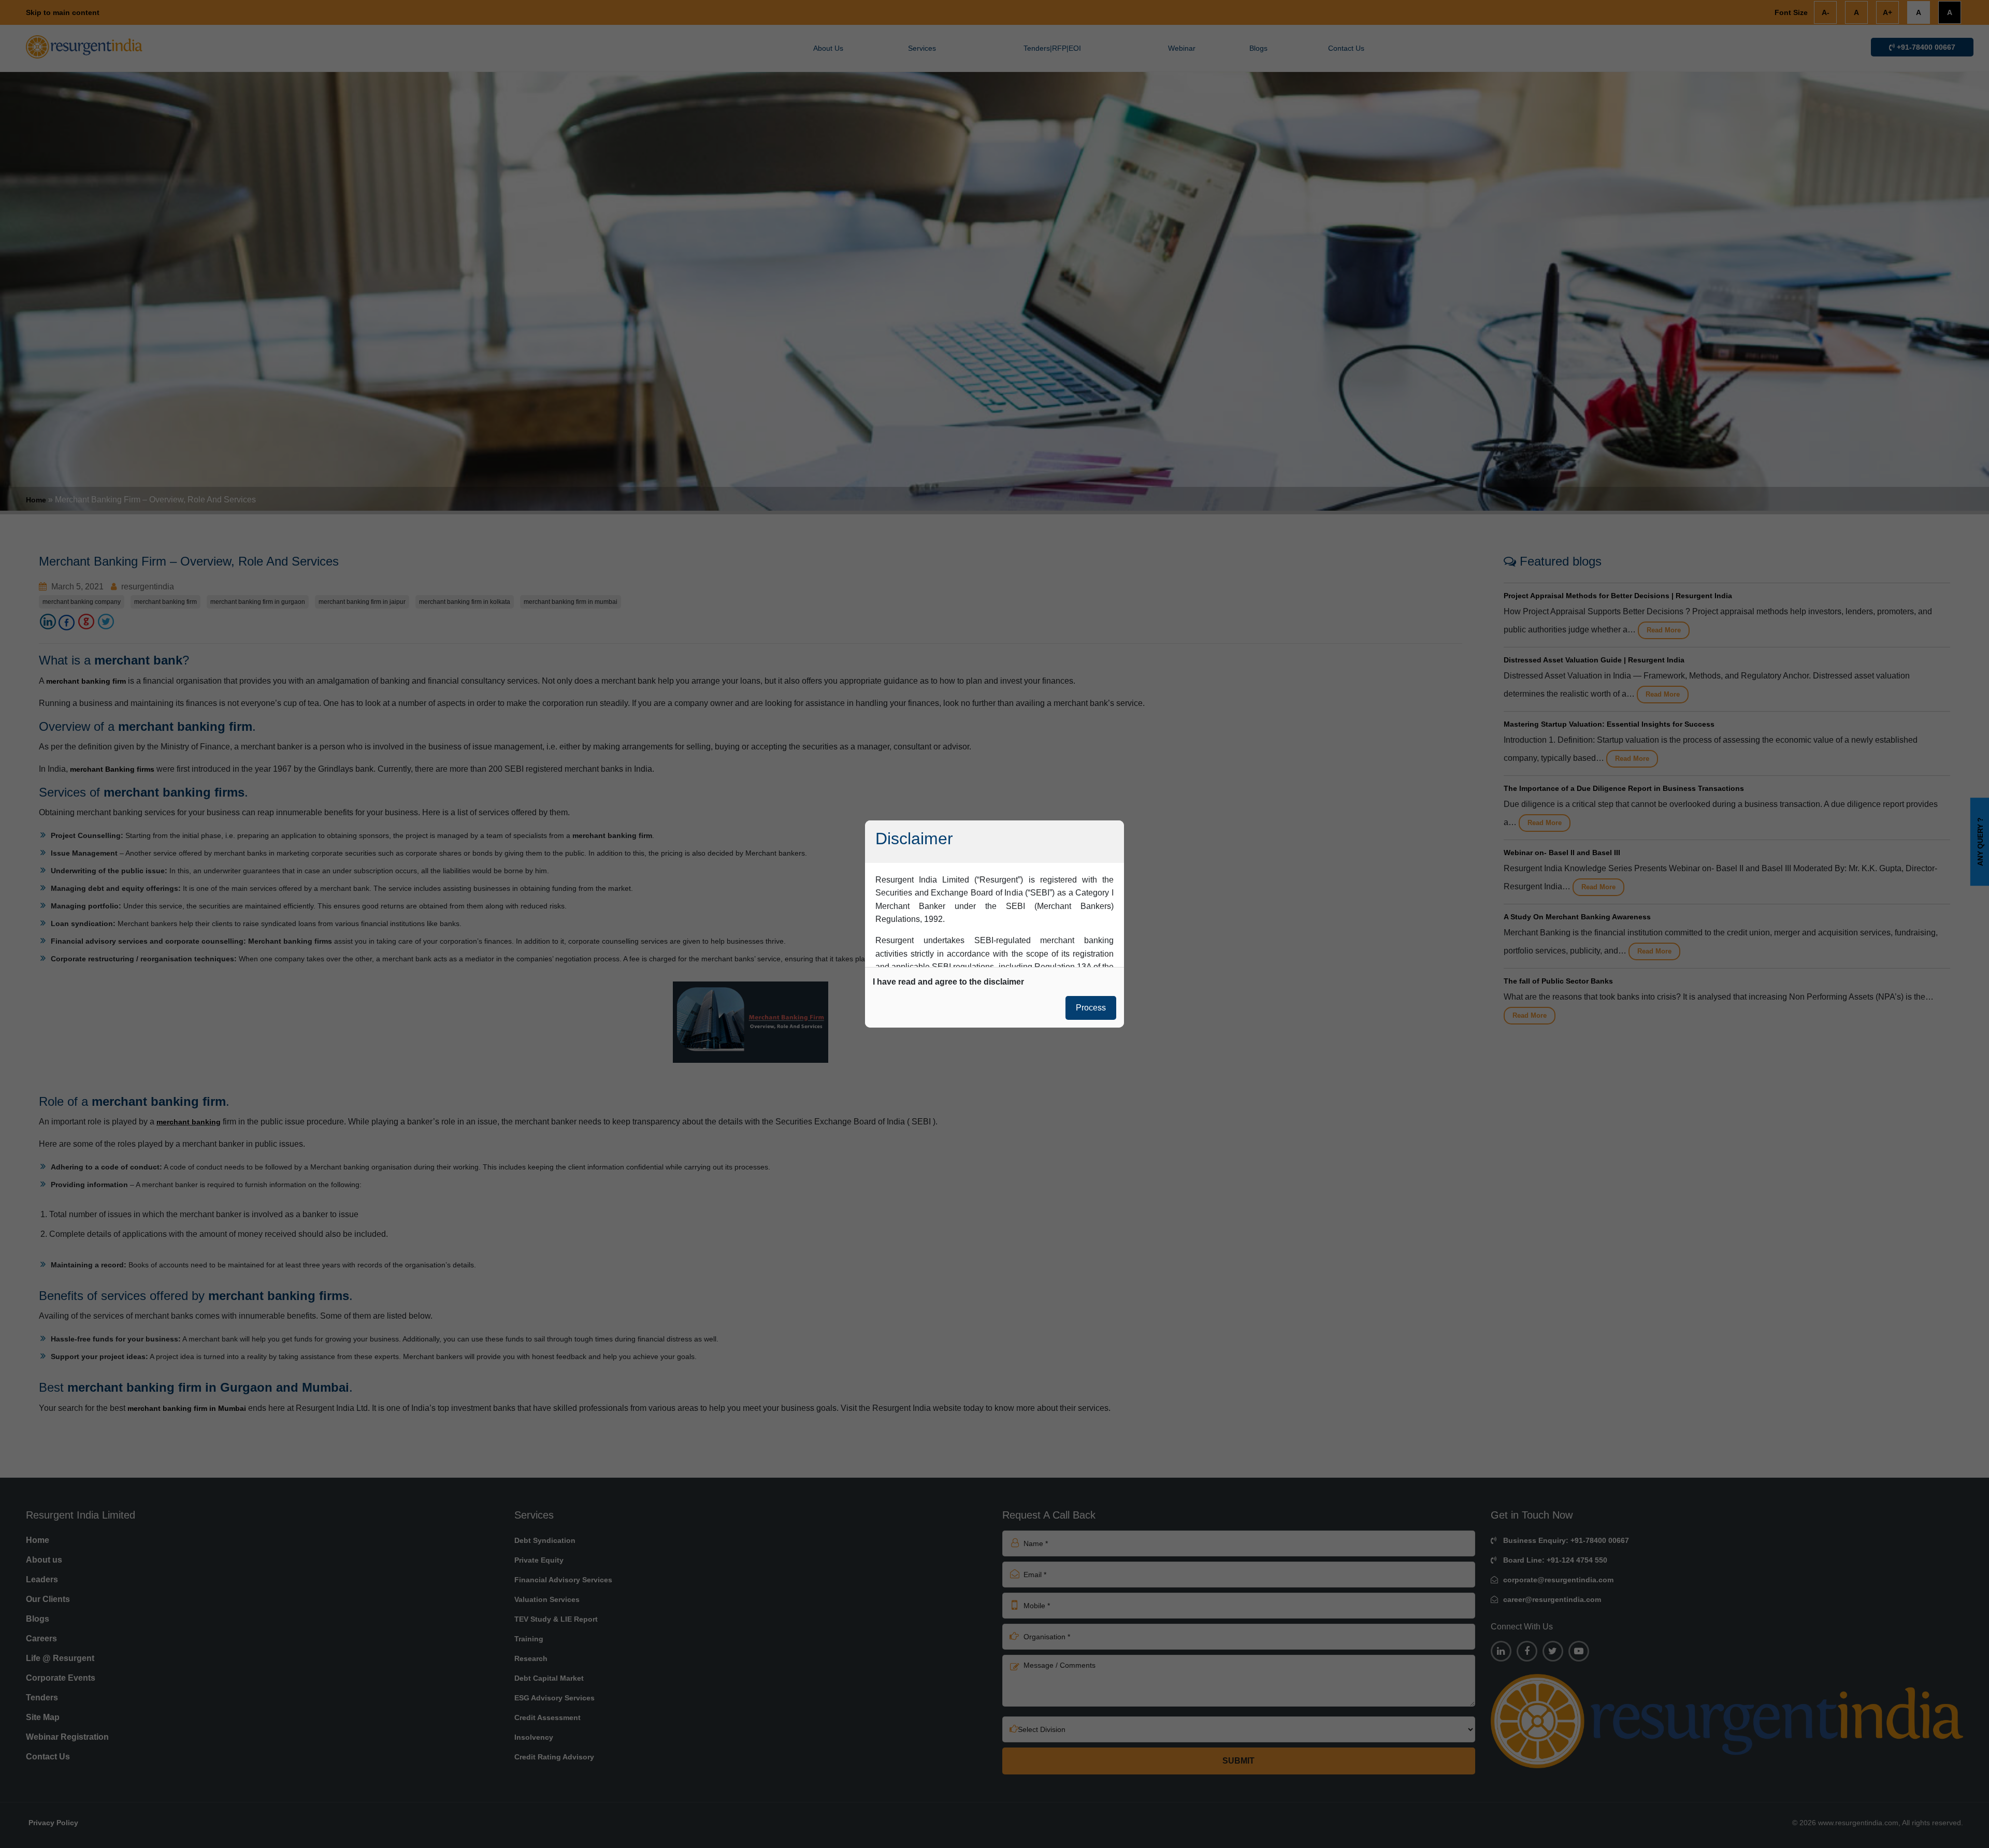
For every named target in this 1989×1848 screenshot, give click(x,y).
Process (1091, 1008)
